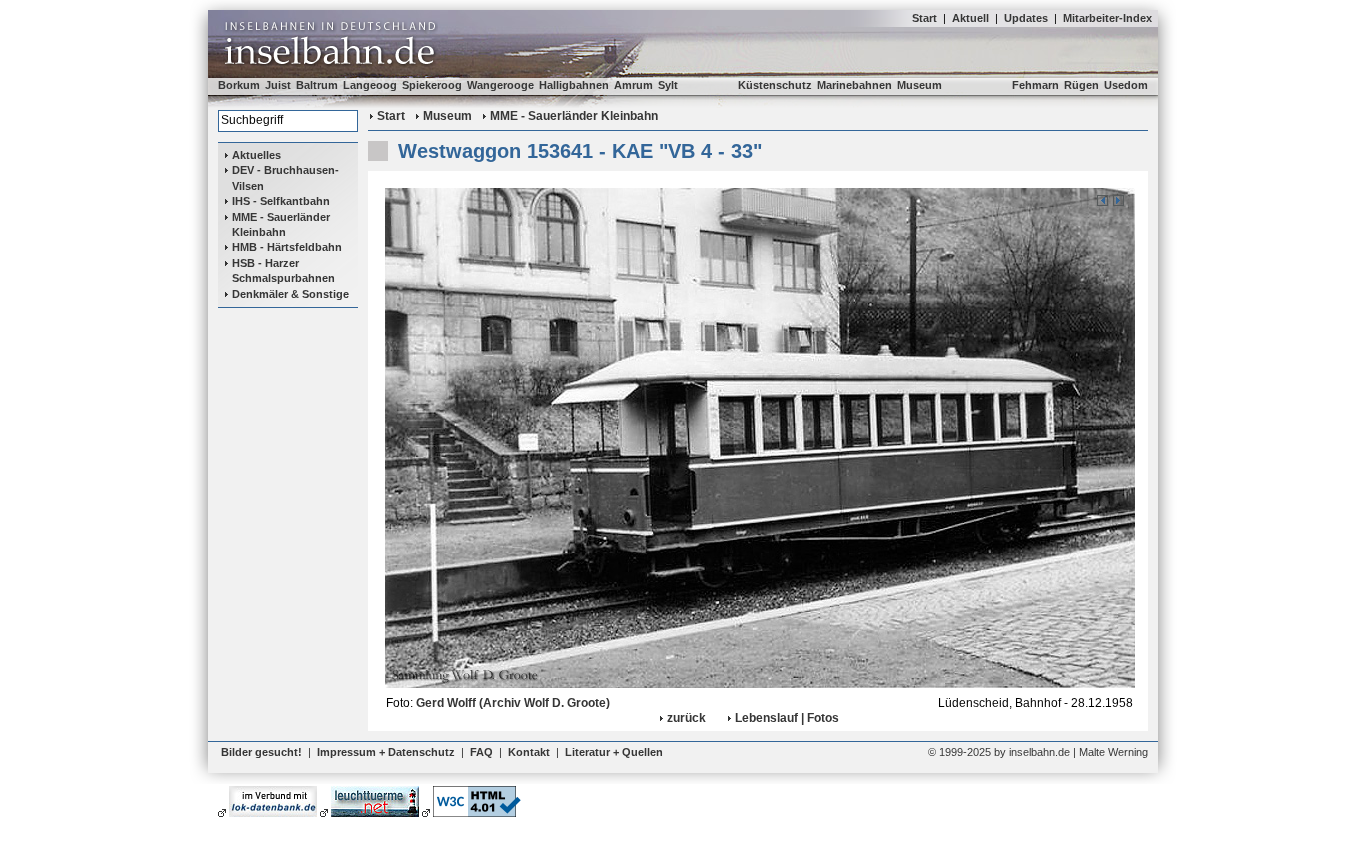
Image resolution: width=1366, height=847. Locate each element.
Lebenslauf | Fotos (787, 718)
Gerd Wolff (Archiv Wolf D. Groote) (513, 703)
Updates (1026, 18)
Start (924, 18)
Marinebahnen (854, 85)
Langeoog (370, 85)
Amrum (633, 85)
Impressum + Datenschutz (386, 752)
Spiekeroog (432, 85)
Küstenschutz (775, 85)
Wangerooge (500, 85)
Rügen (1081, 85)
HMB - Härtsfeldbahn (287, 247)
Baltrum (317, 85)
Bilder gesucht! (261, 752)
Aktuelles (256, 155)
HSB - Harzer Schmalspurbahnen (283, 270)
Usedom (1126, 85)
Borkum (239, 85)
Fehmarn (1035, 85)
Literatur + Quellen (614, 752)
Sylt (668, 85)
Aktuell (970, 18)
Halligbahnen (574, 85)
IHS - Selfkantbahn (281, 201)
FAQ (481, 752)
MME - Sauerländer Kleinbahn (281, 224)
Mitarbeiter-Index (1107, 18)
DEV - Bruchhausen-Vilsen (285, 177)
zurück (686, 718)
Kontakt (529, 752)
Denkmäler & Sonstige (290, 294)
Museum (919, 85)
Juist (278, 85)
